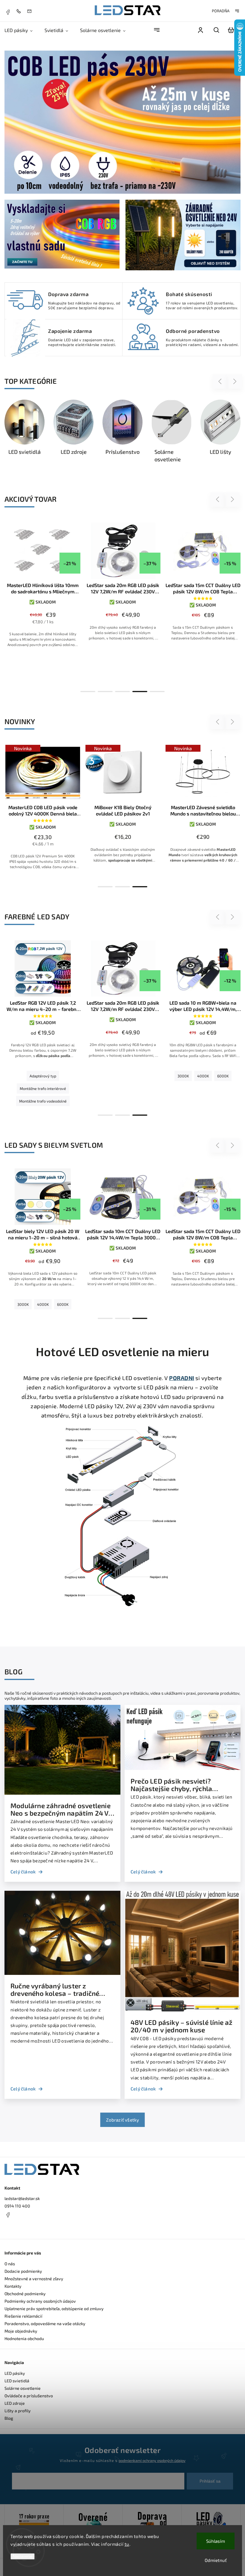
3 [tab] (122, 692)
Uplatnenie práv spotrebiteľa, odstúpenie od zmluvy (54, 2309)
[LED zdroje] (48, 422)
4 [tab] (140, 692)
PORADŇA (221, 11)
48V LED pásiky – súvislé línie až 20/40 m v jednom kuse (182, 2026)
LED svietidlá (17, 2381)
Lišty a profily (18, 2411)
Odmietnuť (216, 2560)
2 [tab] (105, 692)
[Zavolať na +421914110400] (20, 11)
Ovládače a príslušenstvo (29, 2396)
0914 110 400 (17, 2206)
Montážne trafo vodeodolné (43, 1101)
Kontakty (13, 2286)
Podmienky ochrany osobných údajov (40, 2301)
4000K (203, 1076)
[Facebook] (8, 11)
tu (127, 2544)
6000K (223, 1076)
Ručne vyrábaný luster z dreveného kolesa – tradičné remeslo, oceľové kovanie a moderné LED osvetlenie (55, 1990)
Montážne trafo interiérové (43, 1088)
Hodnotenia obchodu (24, 2338)
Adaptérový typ (43, 1076)
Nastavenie (23, 2556)
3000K (183, 1076)
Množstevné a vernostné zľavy (34, 2279)
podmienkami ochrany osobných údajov (152, 2460)
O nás (10, 2264)
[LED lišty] (195, 422)
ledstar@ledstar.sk (22, 2198)
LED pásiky (15, 2373)
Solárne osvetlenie (23, 2388)
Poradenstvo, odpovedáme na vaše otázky (45, 2323)
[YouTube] (22, 2229)
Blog (9, 2418)
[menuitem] (22, 30)
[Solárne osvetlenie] (146, 422)
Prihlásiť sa (210, 2481)
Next (235, 382)
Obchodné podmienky (25, 2294)
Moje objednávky (21, 2331)
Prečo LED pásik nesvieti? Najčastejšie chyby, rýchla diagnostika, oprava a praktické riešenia (180, 1785)
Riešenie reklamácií (23, 2316)
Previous (221, 382)
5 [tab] (157, 692)
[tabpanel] (41, 591)
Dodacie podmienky (23, 2271)
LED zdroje (15, 2403)
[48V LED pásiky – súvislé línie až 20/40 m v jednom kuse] (183, 2010)
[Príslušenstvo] (97, 422)
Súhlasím (216, 2541)
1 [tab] (88, 692)
